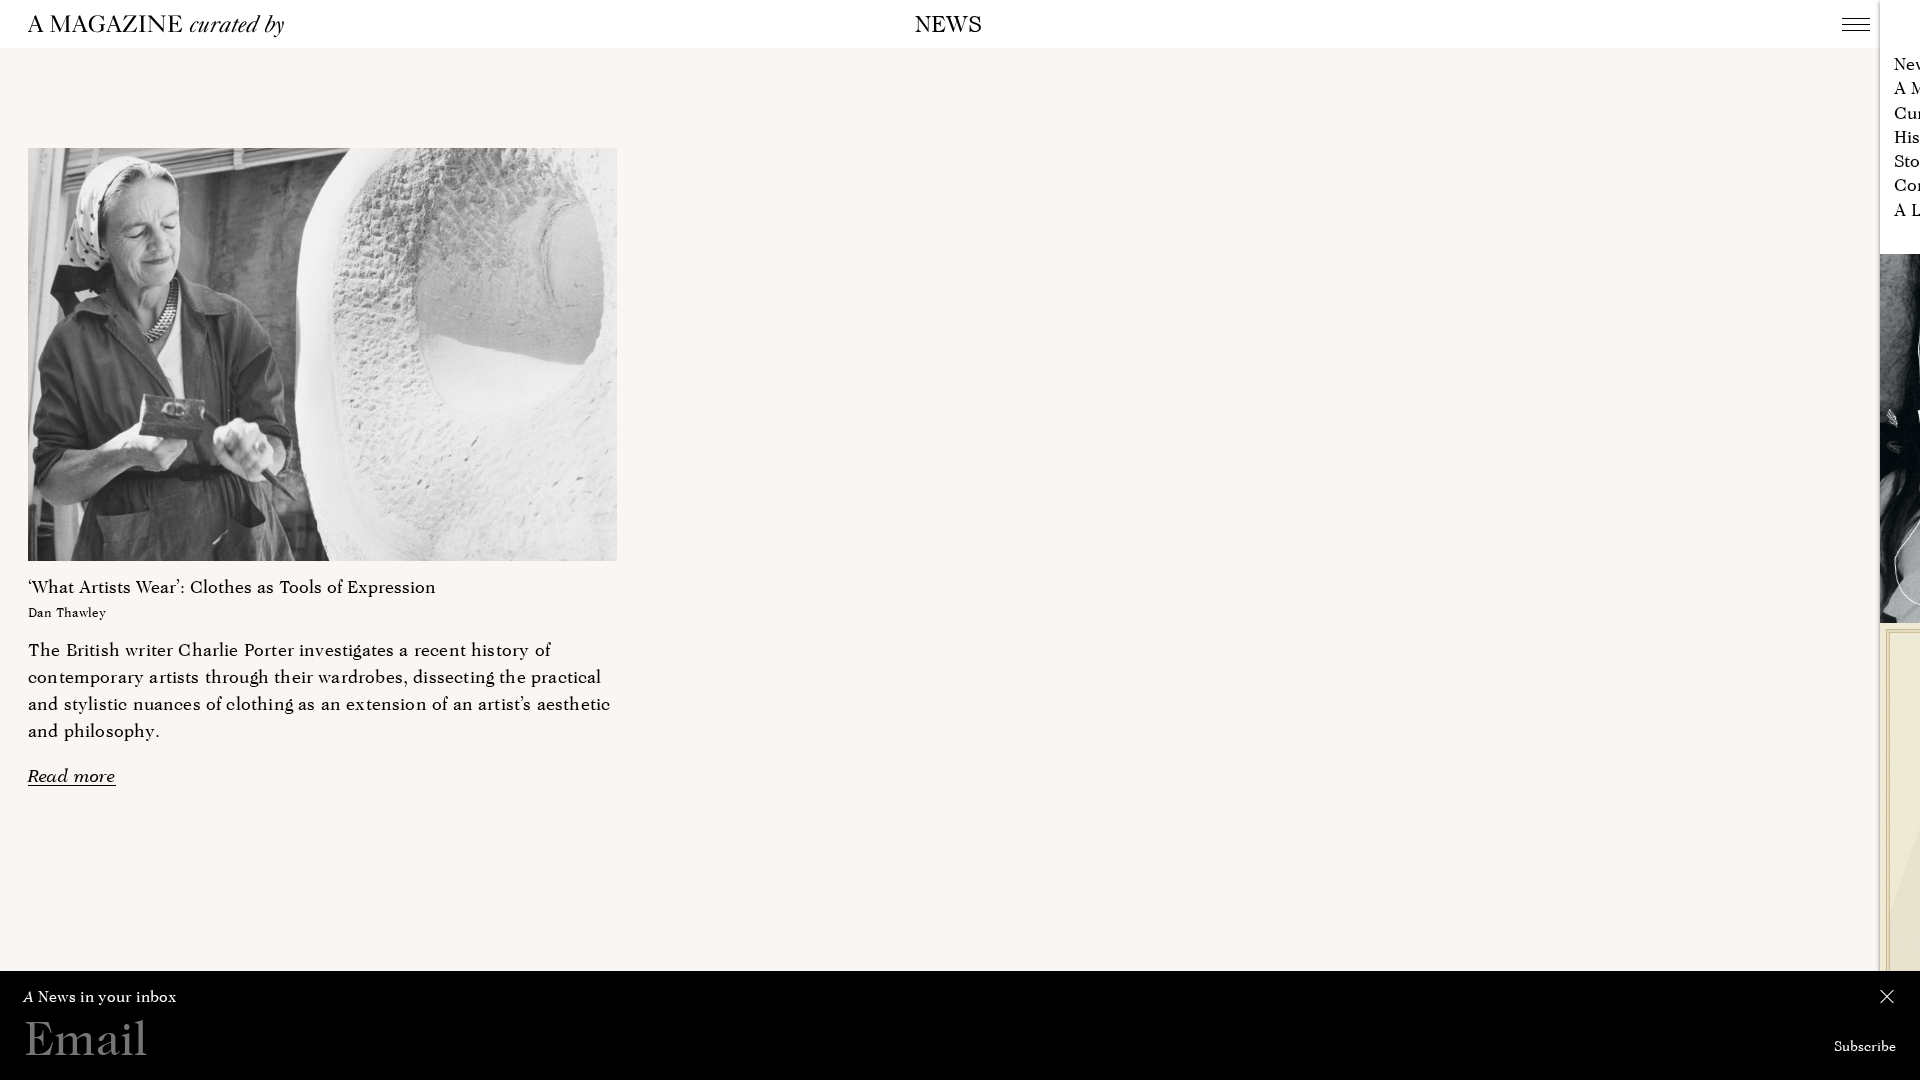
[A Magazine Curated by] (163, 26)
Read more (72, 775)
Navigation (1856, 24)
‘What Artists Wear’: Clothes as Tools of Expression (232, 586)
